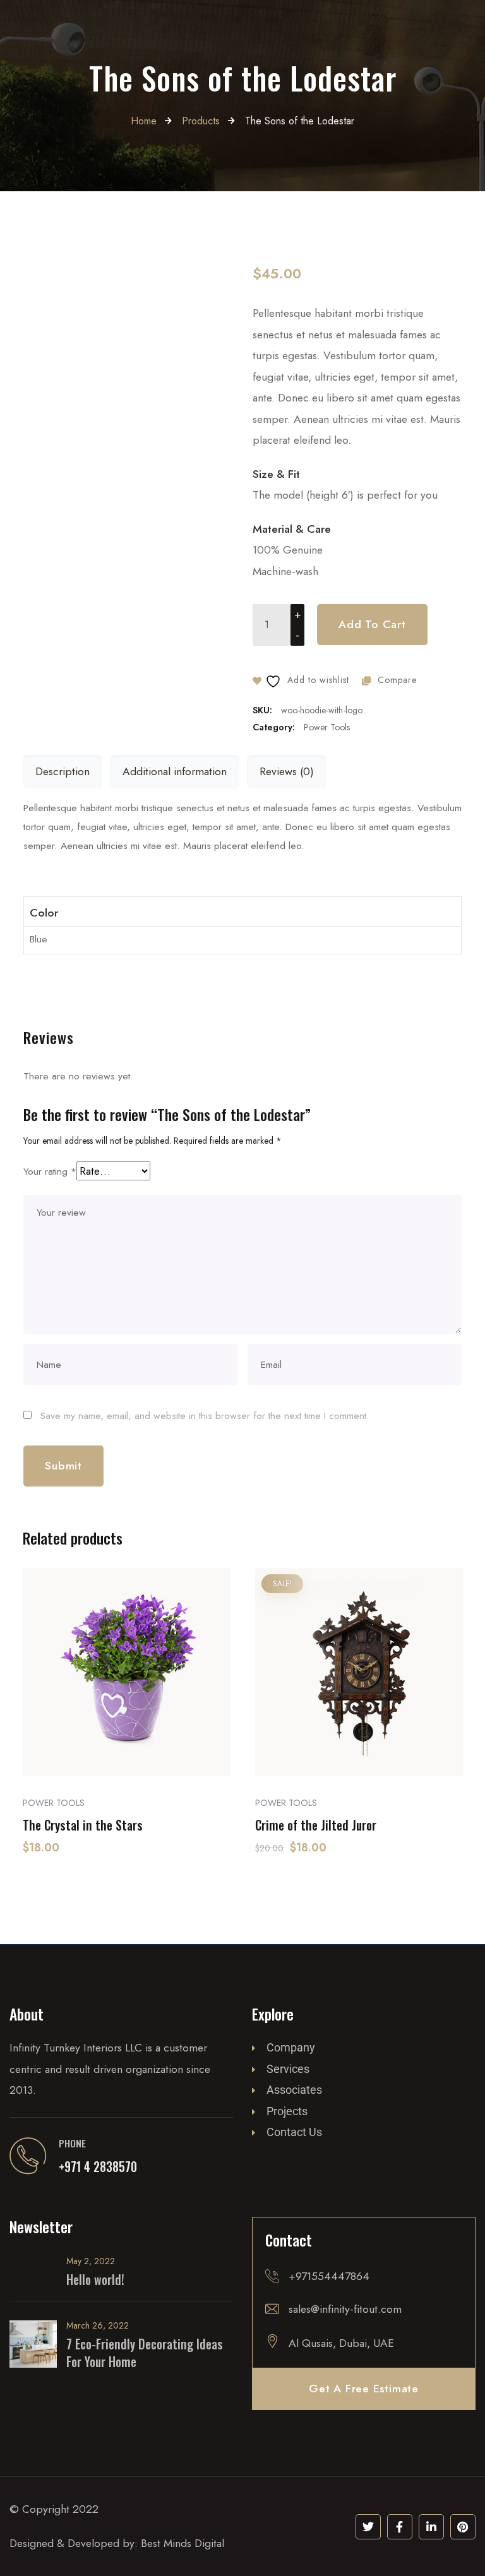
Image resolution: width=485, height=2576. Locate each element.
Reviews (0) (287, 771)
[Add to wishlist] (159, 1736)
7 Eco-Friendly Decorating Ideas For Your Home (145, 2353)
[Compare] (126, 1736)
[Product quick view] (94, 1736)
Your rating (50, 1171)
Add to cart (372, 624)
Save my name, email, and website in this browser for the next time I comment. (205, 1416)
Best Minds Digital (183, 2543)
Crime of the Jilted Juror (316, 1825)
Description (63, 771)
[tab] (63, 772)
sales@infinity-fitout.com (345, 2309)
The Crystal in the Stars (83, 1825)
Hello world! (95, 2280)
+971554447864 (329, 2276)
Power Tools (327, 727)
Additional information (175, 771)
